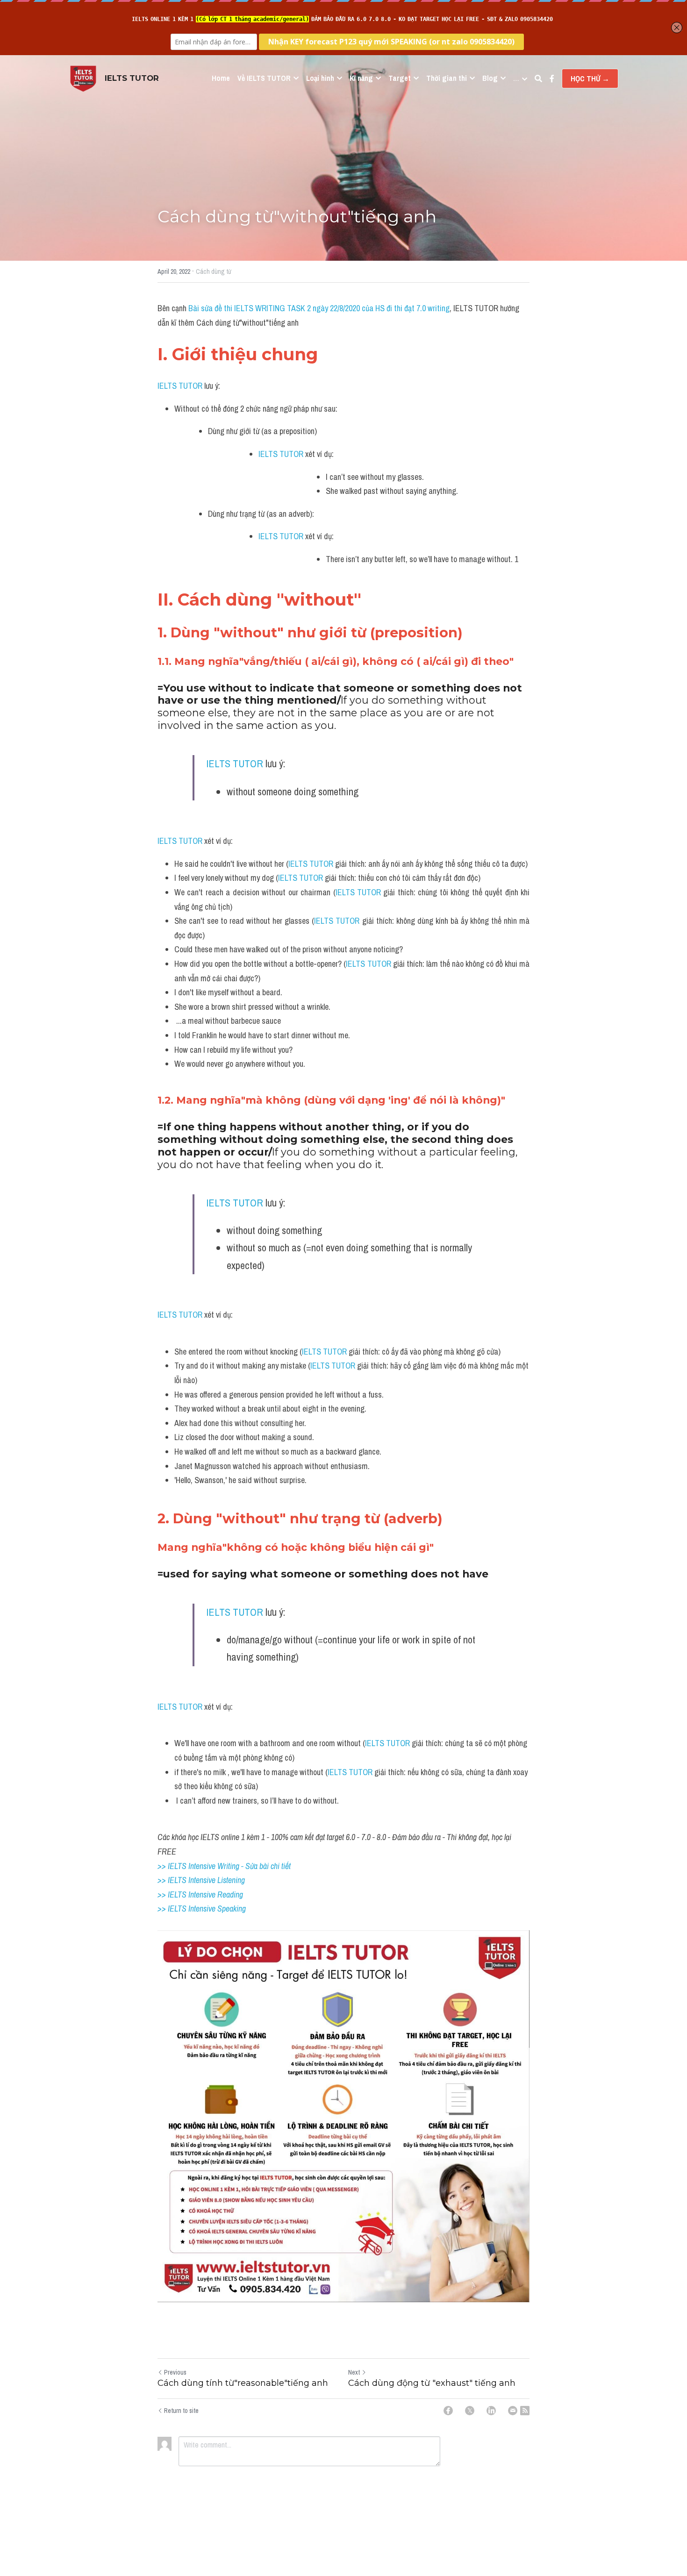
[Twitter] (470, 2411)
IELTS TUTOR (180, 386)
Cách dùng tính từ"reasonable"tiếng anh (243, 2383)
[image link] (83, 78)
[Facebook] (448, 2411)
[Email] (513, 2411)
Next (354, 2372)
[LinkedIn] (491, 2411)
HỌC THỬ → (590, 78)
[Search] (538, 78)
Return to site (181, 2411)
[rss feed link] (525, 2411)
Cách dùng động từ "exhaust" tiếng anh (432, 2383)
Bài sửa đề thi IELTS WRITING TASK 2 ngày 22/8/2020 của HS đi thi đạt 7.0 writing (319, 308)
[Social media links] (552, 78)
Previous (175, 2372)
